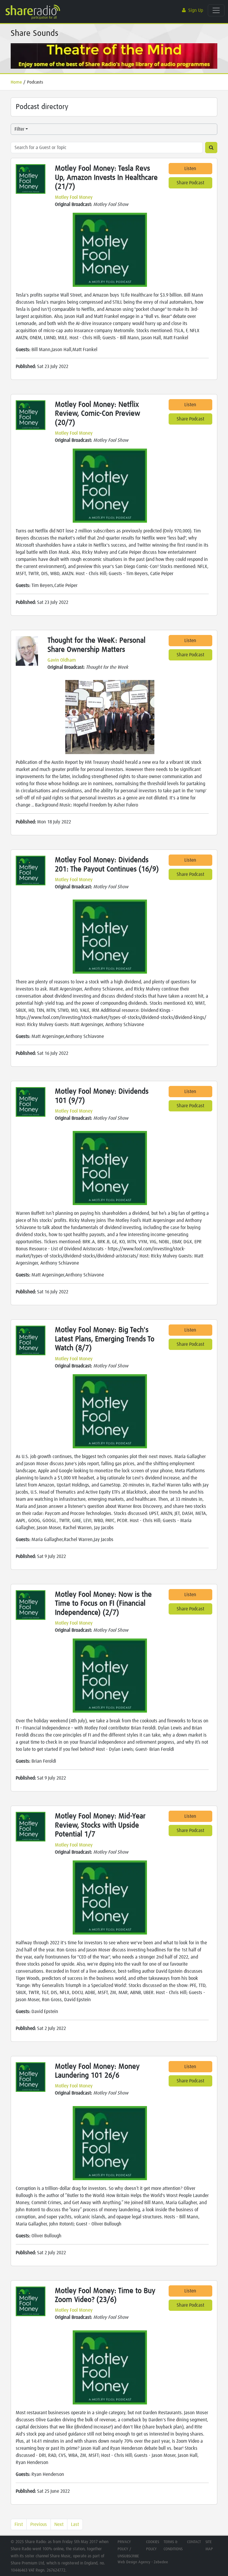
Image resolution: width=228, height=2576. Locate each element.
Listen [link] (190, 169)
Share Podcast (190, 183)
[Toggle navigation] (216, 10)
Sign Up (196, 10)
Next (59, 2524)
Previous (39, 2524)
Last (75, 2524)
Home (16, 82)
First (19, 2524)
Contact (194, 2542)
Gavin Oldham (62, 660)
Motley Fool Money (74, 197)
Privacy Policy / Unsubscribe (128, 2549)
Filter (19, 129)
